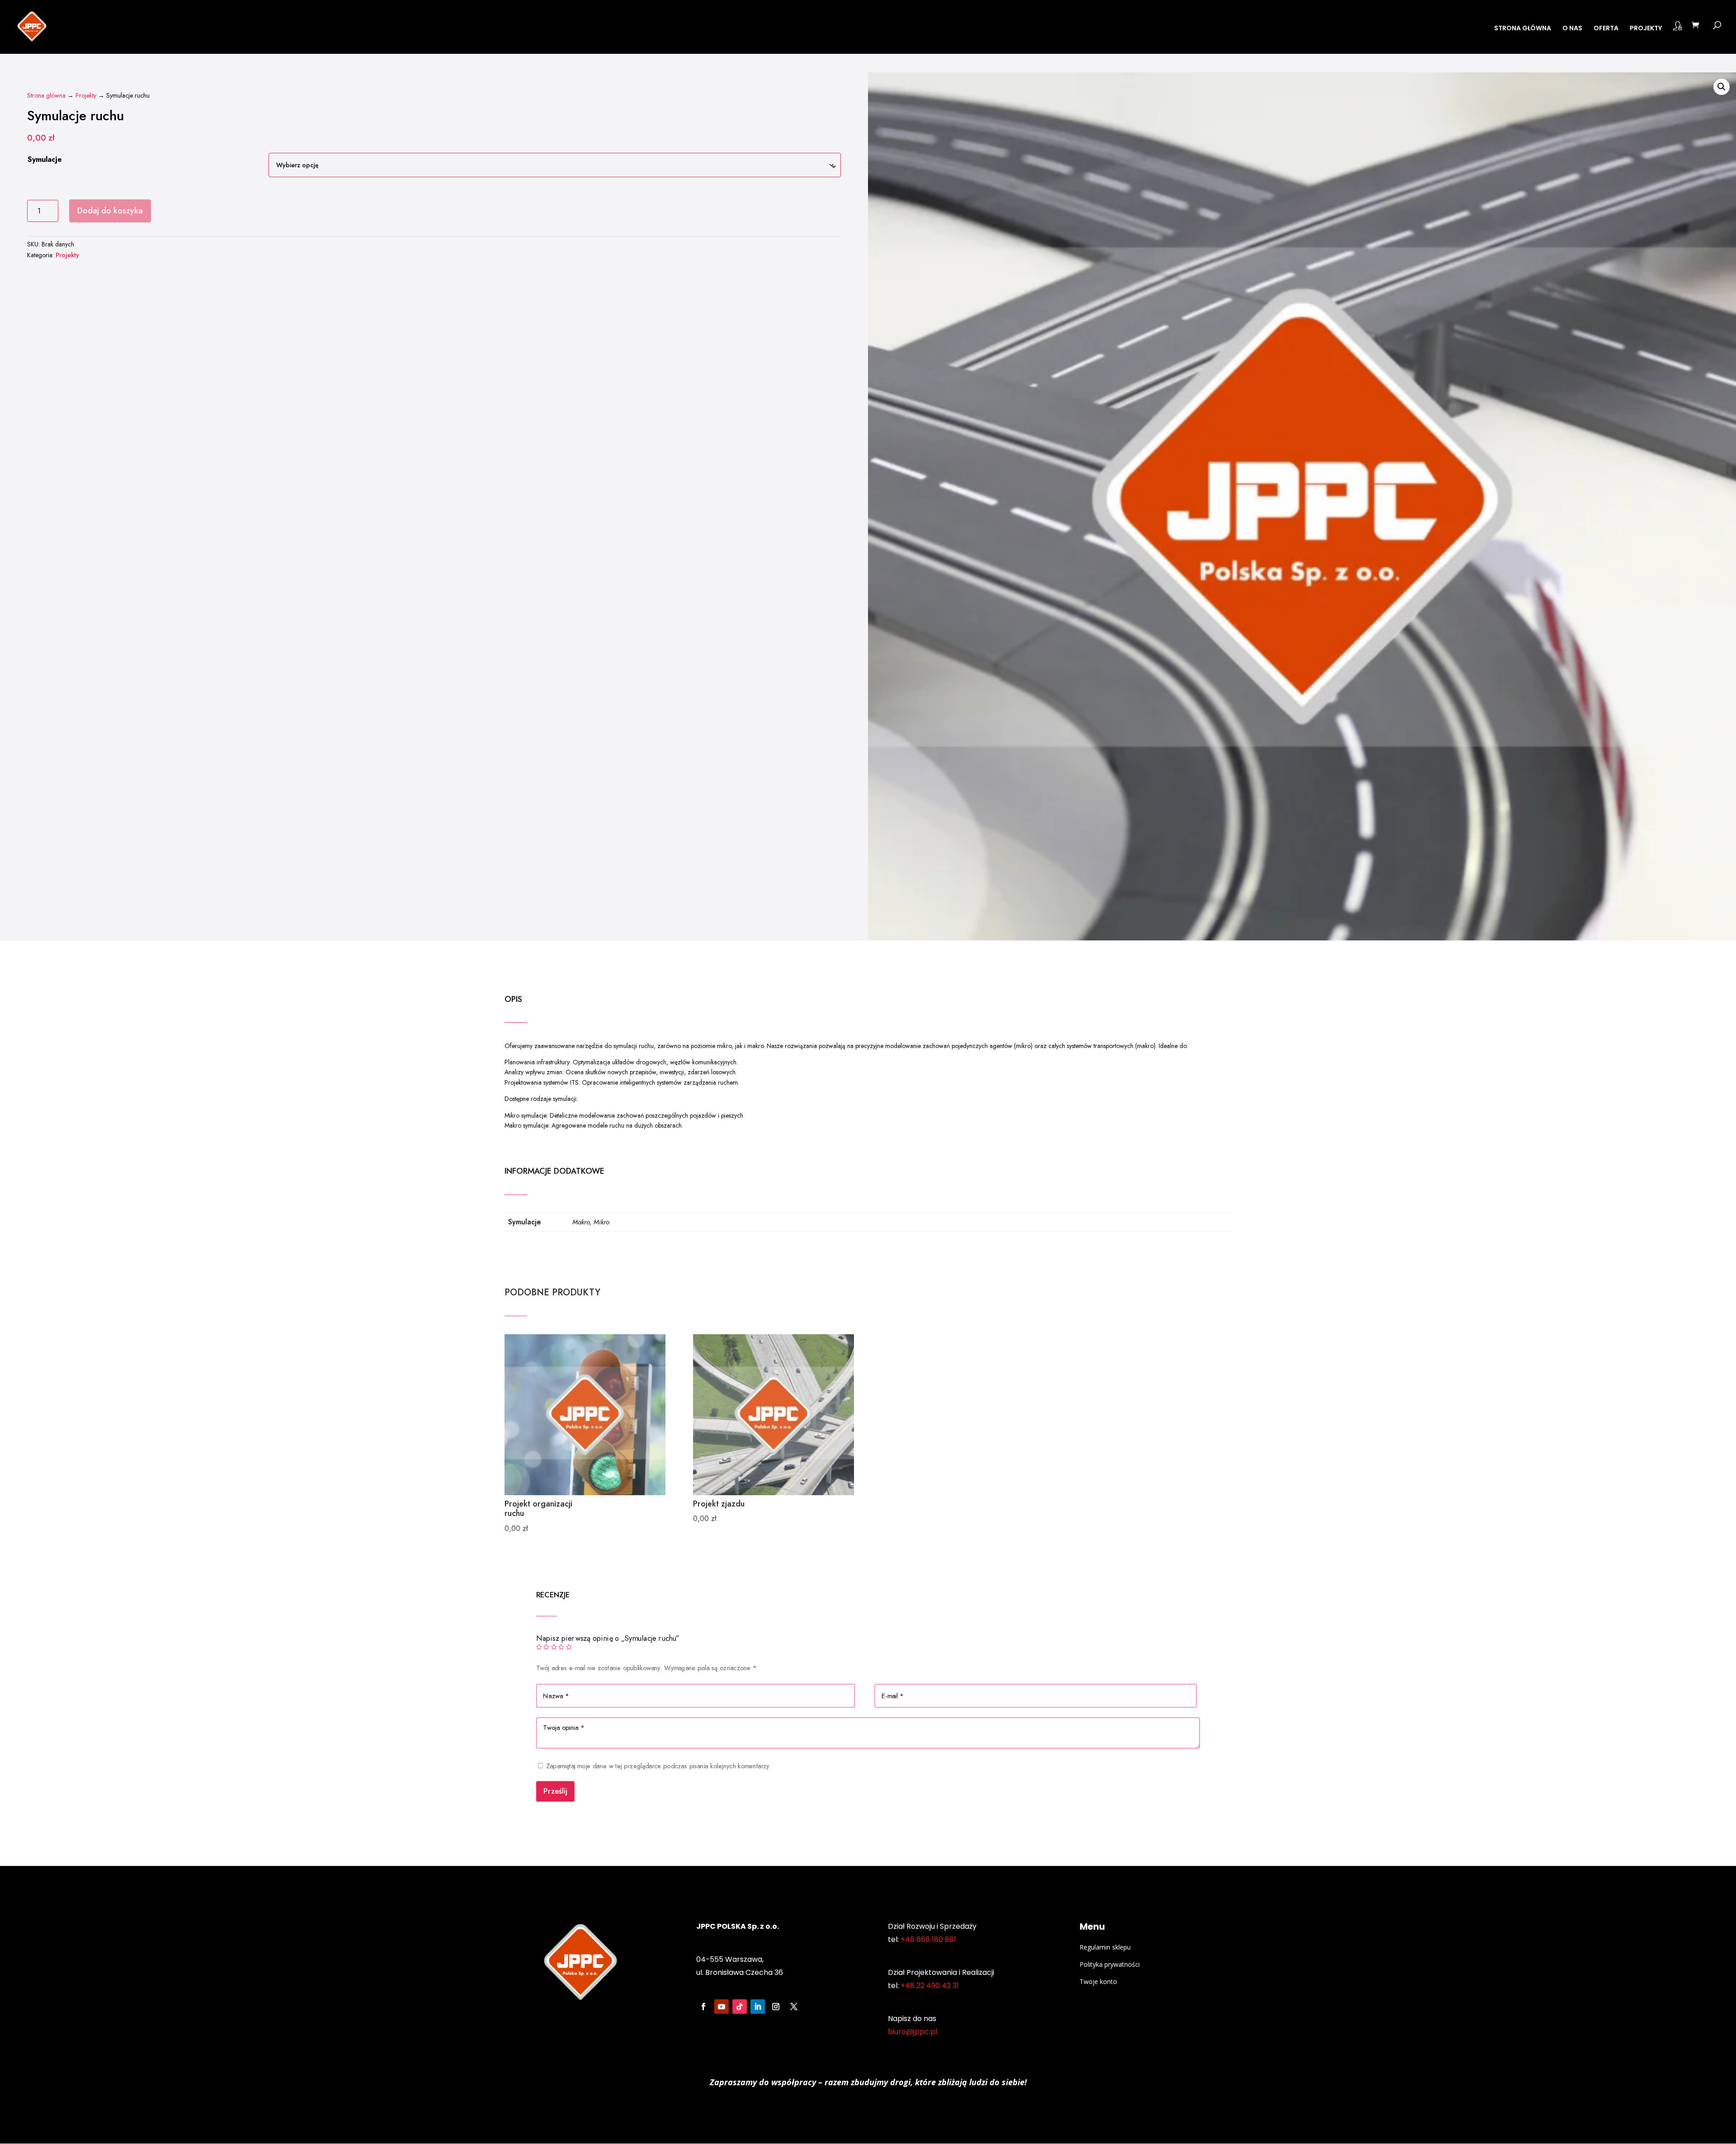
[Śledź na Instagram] (776, 2007)
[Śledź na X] (794, 2007)
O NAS (1572, 29)
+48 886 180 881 (928, 1939)
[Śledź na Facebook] (703, 2007)
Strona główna (46, 95)
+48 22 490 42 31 (930, 1986)
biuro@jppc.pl (913, 2032)
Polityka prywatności (1110, 1964)
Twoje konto (1098, 1981)
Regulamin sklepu (1105, 1947)
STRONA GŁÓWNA (1523, 29)
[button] (1722, 87)
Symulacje (45, 159)
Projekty (86, 95)
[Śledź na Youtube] (722, 2007)
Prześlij (555, 1791)
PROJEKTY (1646, 29)
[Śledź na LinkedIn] (758, 2007)
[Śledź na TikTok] (740, 2007)
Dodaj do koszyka (110, 211)
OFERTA (1606, 29)
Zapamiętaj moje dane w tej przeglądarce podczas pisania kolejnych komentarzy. (659, 1766)
